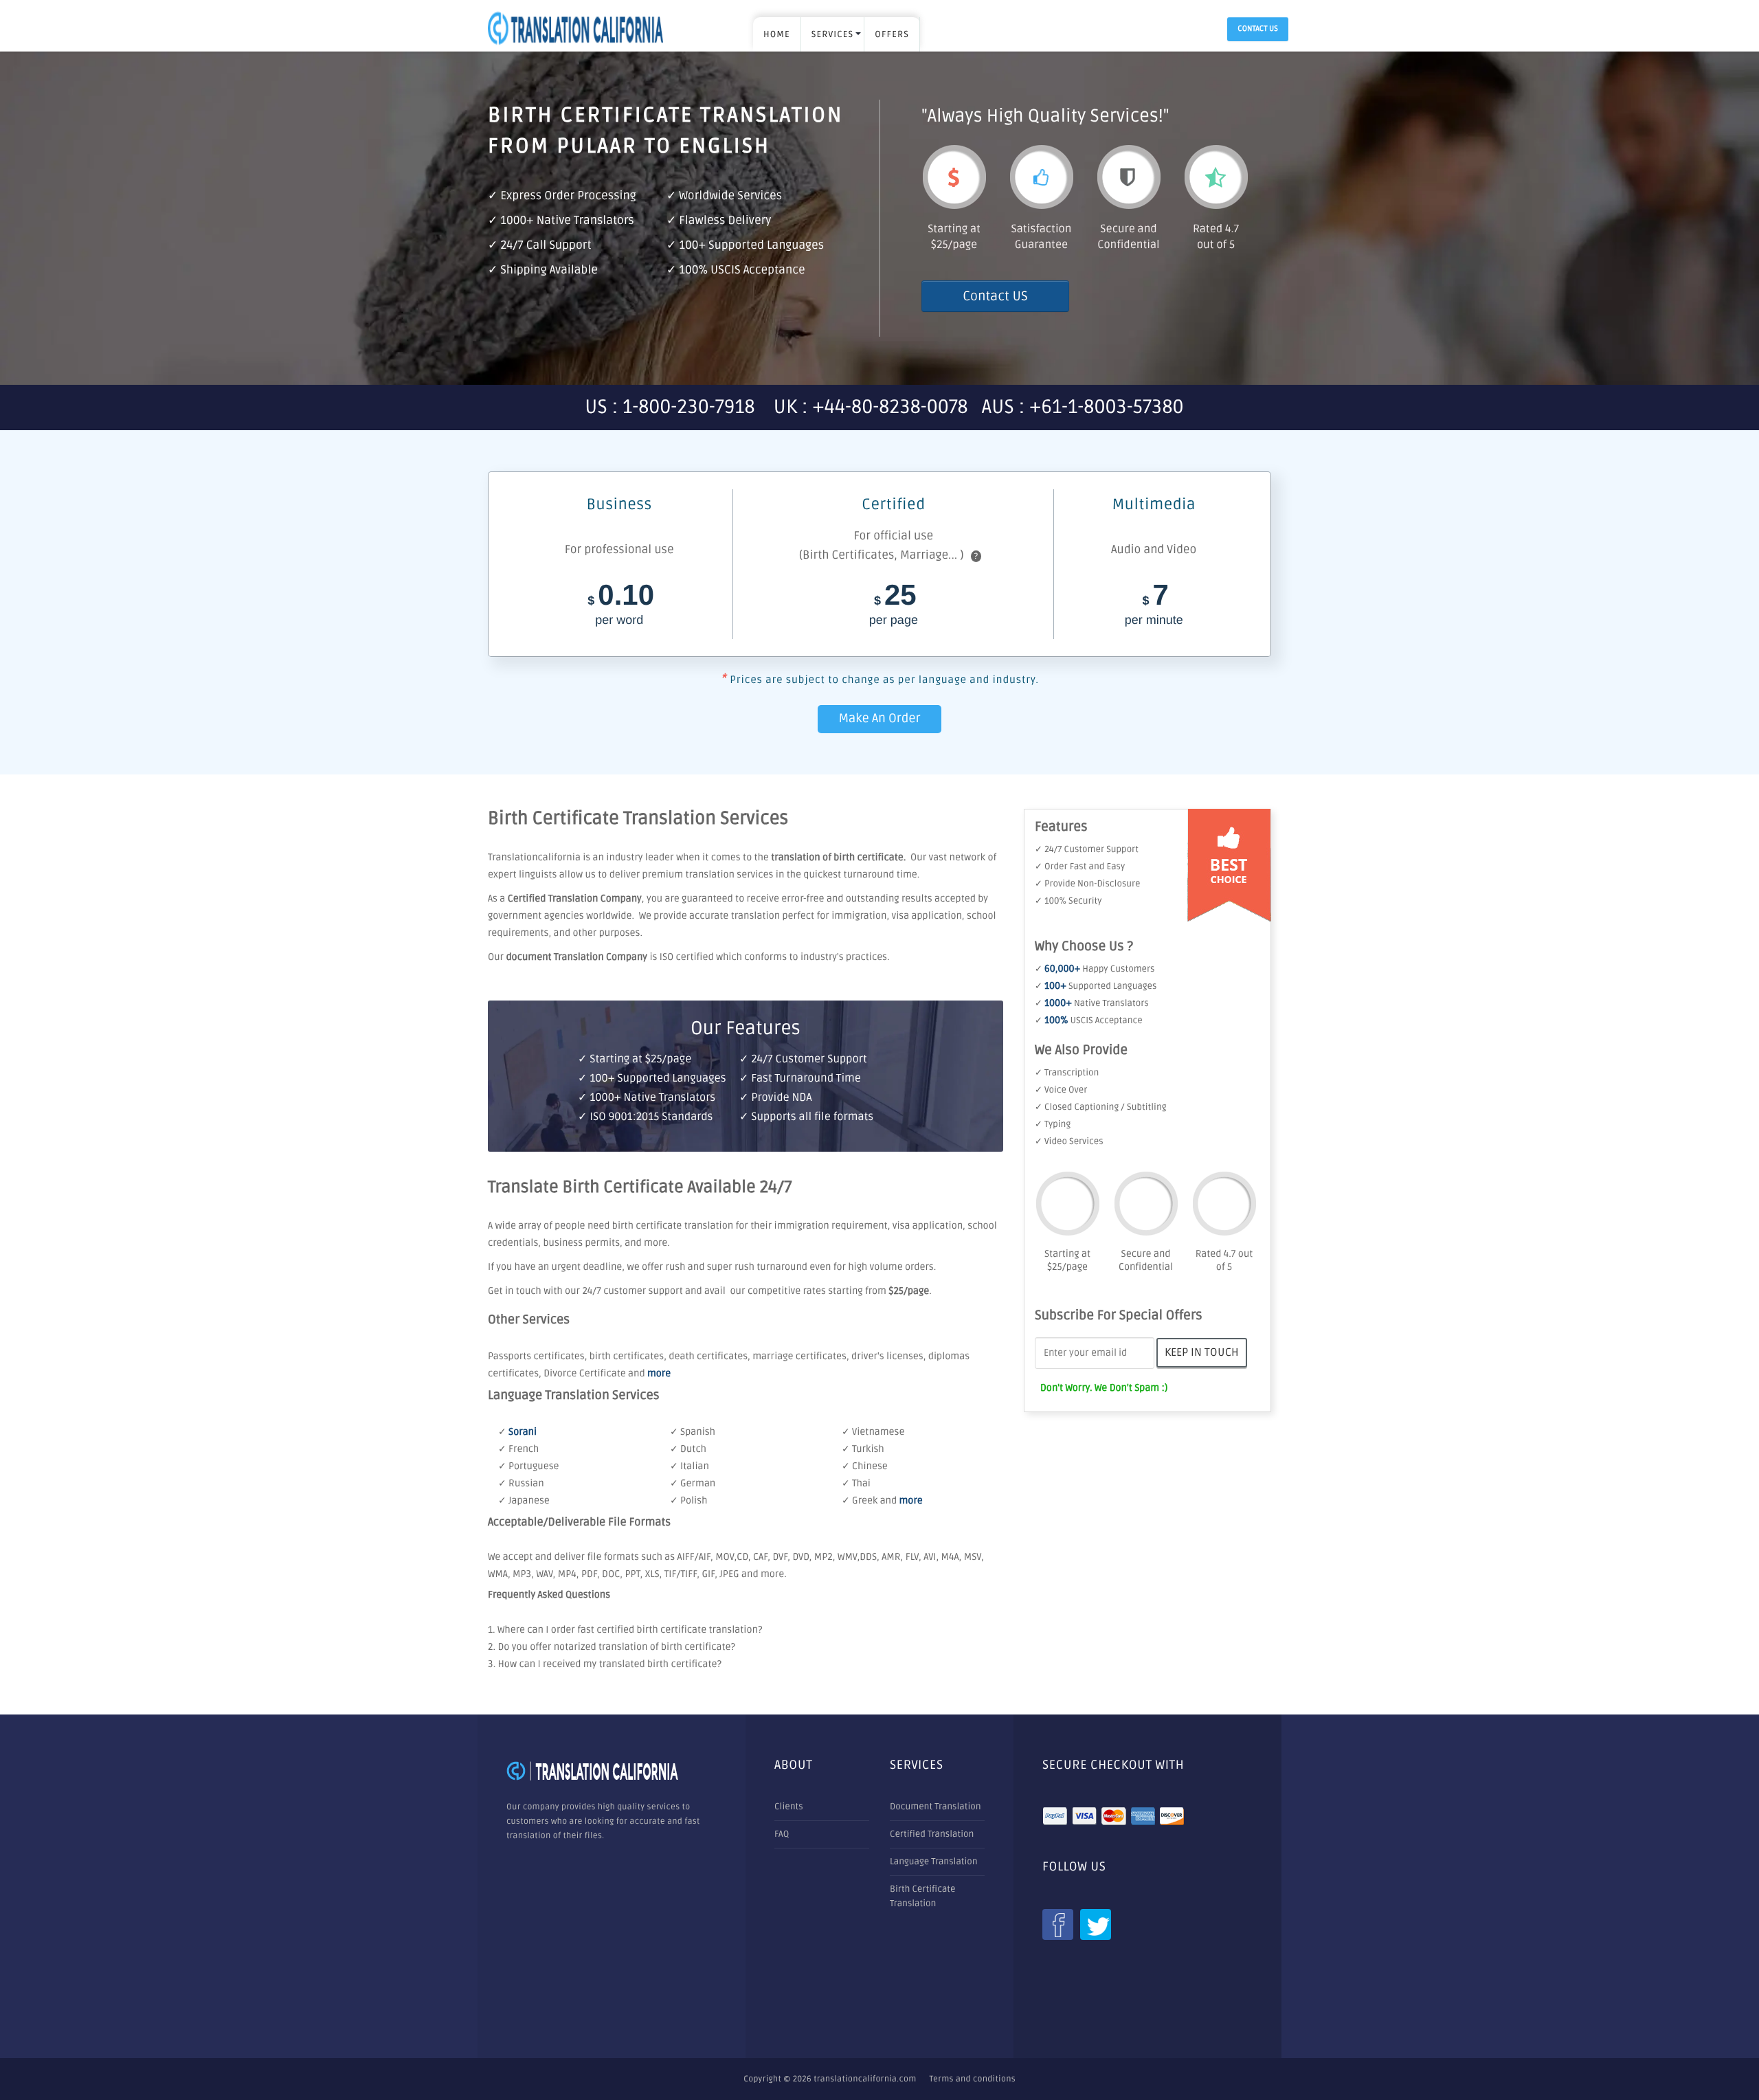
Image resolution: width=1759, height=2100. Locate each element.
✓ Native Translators (1092, 1003)
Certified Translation (932, 1834)
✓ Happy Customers (1095, 969)
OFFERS (892, 34)
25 (894, 606)
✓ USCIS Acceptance (1089, 1020)
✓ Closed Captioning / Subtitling (1101, 1107)
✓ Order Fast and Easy (1080, 867)
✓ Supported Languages (1096, 986)
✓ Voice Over (1061, 1090)
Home (777, 34)
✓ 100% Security (1068, 901)
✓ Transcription (1067, 1073)
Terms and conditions (973, 2079)
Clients (789, 1807)
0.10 (621, 606)
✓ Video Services (1069, 1141)
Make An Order (879, 719)
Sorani (523, 1432)
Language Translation (934, 1862)
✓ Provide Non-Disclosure (1087, 884)
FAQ (782, 1834)
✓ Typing (1053, 1124)
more (659, 1374)
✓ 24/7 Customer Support (1087, 849)
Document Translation (935, 1807)
